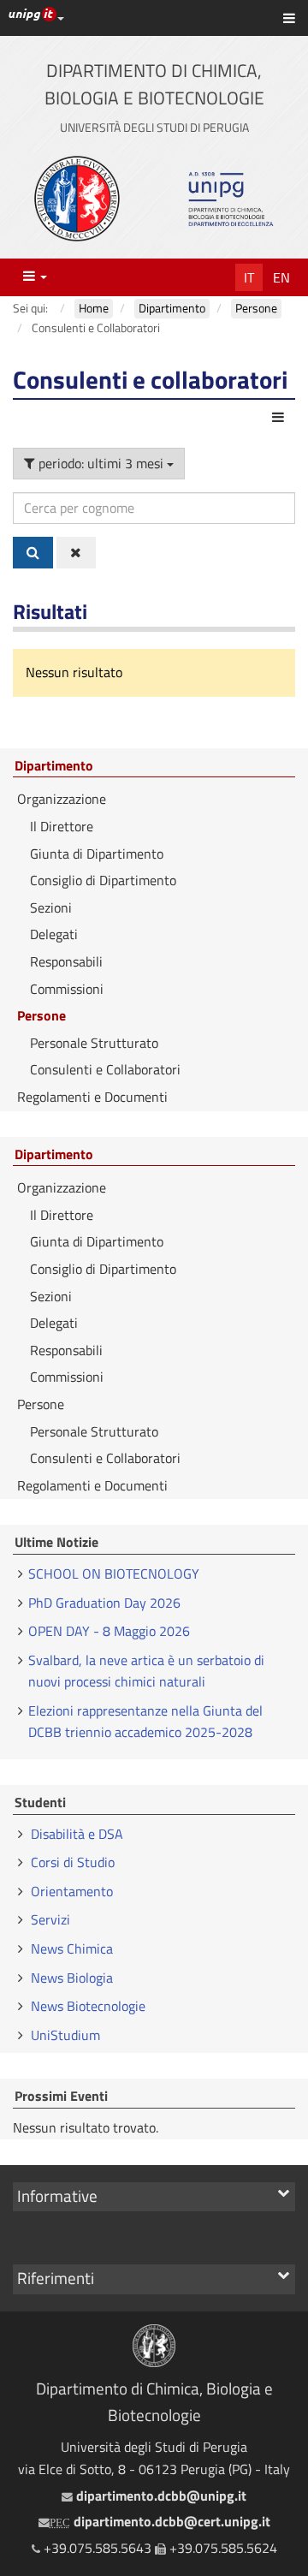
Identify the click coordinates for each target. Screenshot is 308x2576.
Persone (41, 1015)
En (281, 277)
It (249, 277)
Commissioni (67, 989)
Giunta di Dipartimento (97, 854)
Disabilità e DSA (77, 1834)
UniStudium (65, 2035)
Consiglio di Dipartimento (103, 880)
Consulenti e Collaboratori (105, 1069)
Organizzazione (62, 799)
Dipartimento (54, 766)
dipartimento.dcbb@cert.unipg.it (160, 2521)
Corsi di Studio (73, 1862)
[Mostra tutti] (77, 553)
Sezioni (51, 907)
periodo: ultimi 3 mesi (101, 463)
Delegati (54, 934)
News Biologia (72, 1978)
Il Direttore (62, 826)
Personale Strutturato (94, 1043)
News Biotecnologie (88, 2006)
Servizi (50, 1919)
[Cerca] (33, 553)
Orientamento (72, 1891)
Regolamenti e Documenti (92, 1097)
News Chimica (72, 1948)
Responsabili (66, 961)
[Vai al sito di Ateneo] (77, 199)
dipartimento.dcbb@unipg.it (159, 2496)
